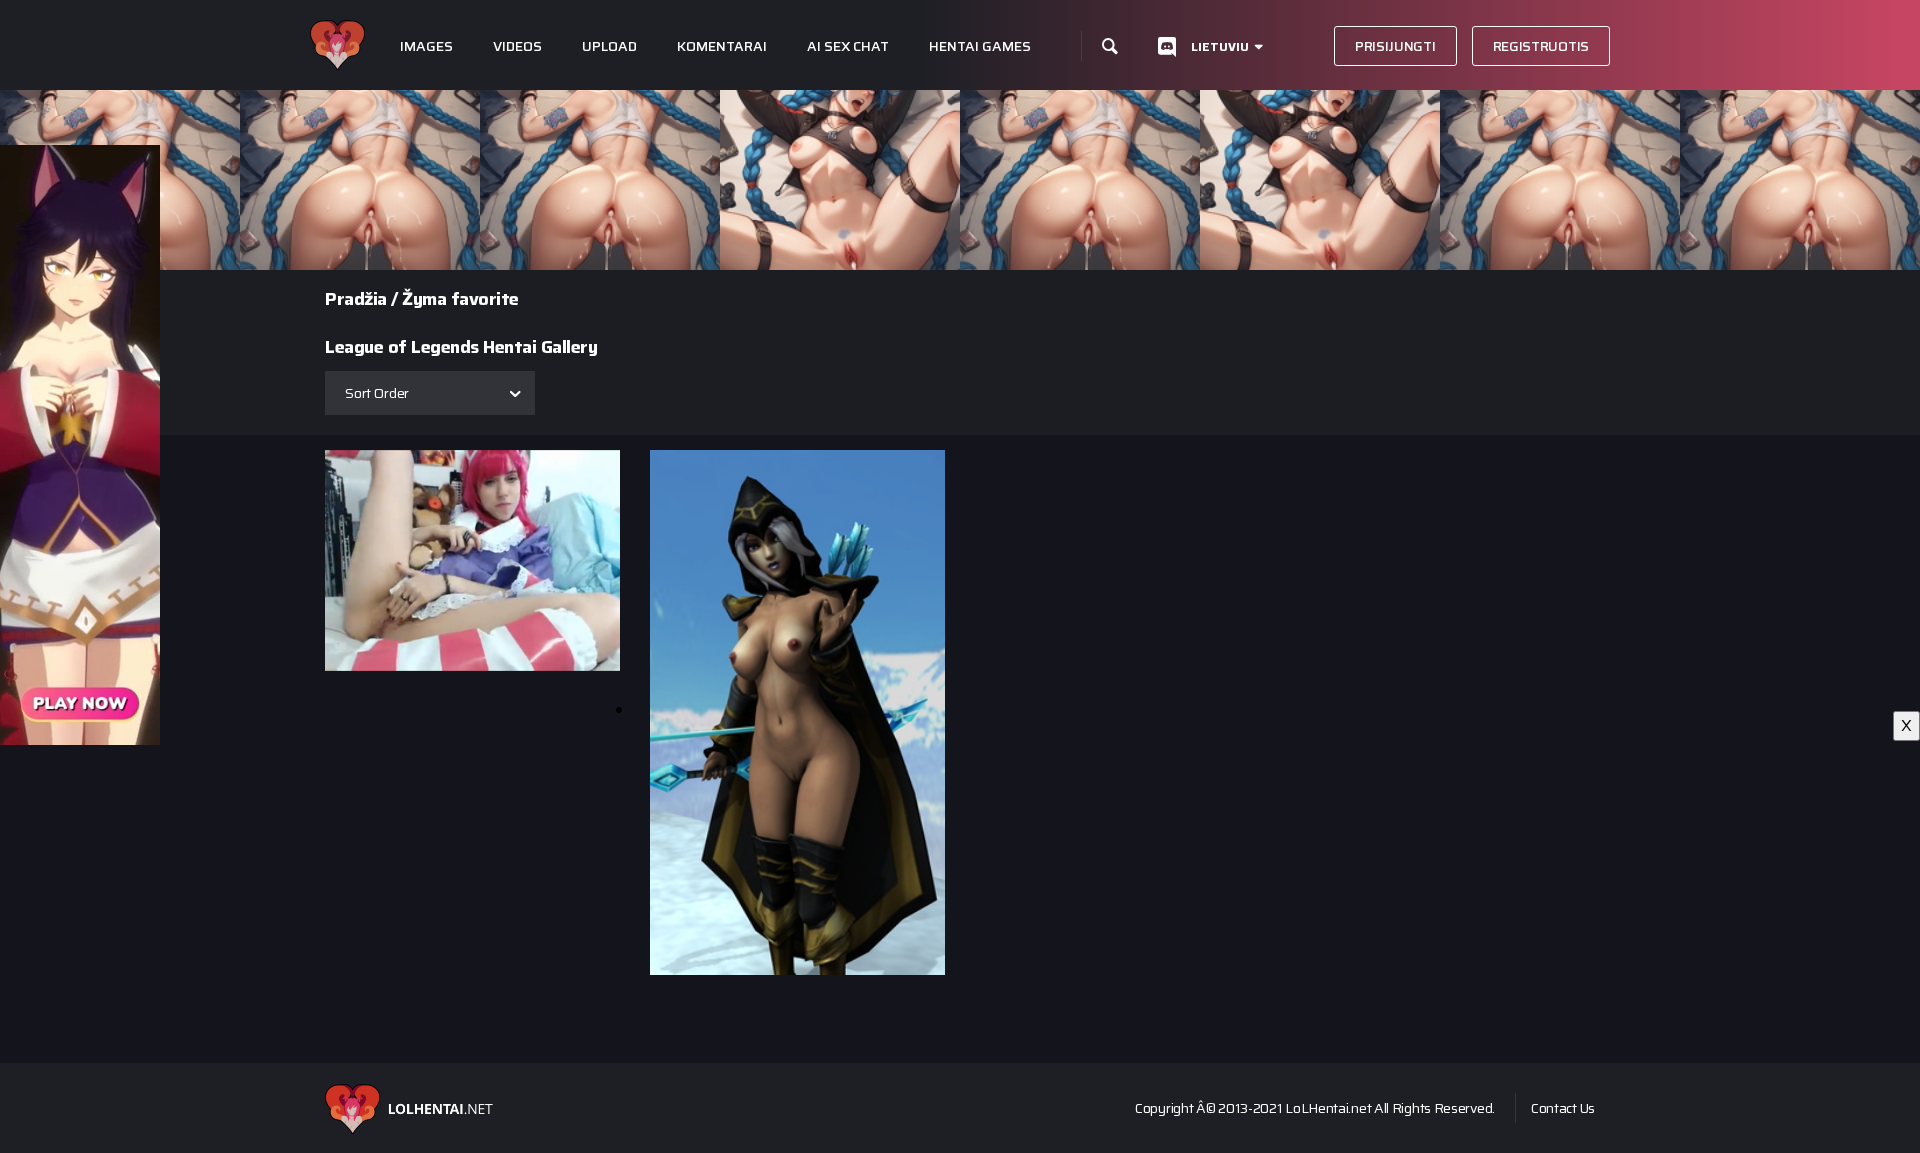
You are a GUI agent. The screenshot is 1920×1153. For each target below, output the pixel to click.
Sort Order (377, 393)
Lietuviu (1220, 46)
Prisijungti (1395, 46)
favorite (485, 299)
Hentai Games (980, 46)
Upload (609, 46)
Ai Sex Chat (848, 46)
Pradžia (356, 299)
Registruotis (1541, 46)
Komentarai (722, 46)
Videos (517, 46)
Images (426, 46)
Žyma (424, 299)
